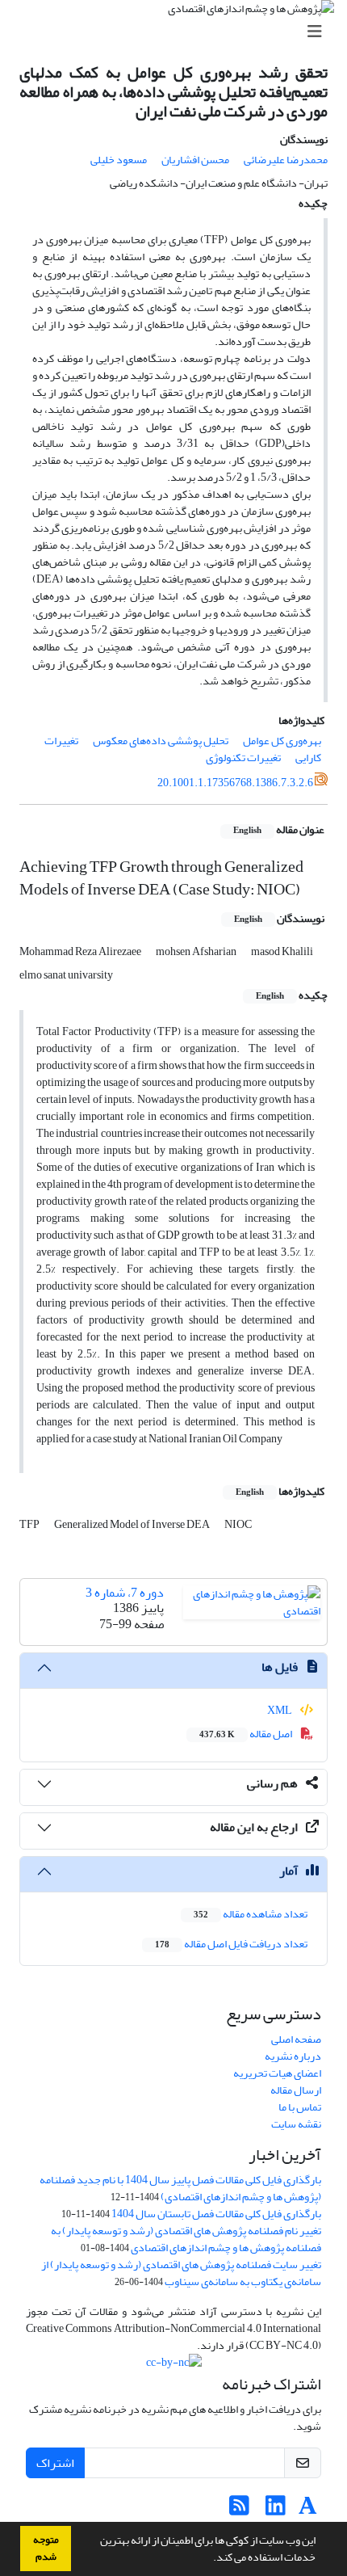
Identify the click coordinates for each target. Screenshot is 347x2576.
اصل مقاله (247, 1734)
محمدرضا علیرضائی (286, 160)
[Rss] (239, 2510)
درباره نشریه (293, 2056)
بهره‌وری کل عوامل (282, 741)
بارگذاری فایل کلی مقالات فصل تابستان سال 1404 (216, 2214)
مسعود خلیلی (119, 160)
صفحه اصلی (296, 2039)
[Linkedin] (276, 2510)
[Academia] (308, 2510)
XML (280, 1710)
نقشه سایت (296, 2124)
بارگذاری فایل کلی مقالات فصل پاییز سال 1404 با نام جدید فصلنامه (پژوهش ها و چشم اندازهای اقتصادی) (180, 2188)
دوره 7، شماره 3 (125, 1593)
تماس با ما (300, 2107)
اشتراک (55, 2463)
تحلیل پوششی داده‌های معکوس (161, 741)
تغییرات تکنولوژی (243, 758)
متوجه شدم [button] (46, 2548)
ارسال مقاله (296, 2090)
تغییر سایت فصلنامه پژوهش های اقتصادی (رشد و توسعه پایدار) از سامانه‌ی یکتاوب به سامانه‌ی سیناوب (181, 2273)
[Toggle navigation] (178, 32)
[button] (209, 2559)
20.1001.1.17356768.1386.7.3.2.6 (235, 783)
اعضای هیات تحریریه (277, 2073)
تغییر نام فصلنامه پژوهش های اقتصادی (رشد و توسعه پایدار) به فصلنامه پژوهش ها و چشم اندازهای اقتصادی (186, 2239)
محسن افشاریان (195, 160)
